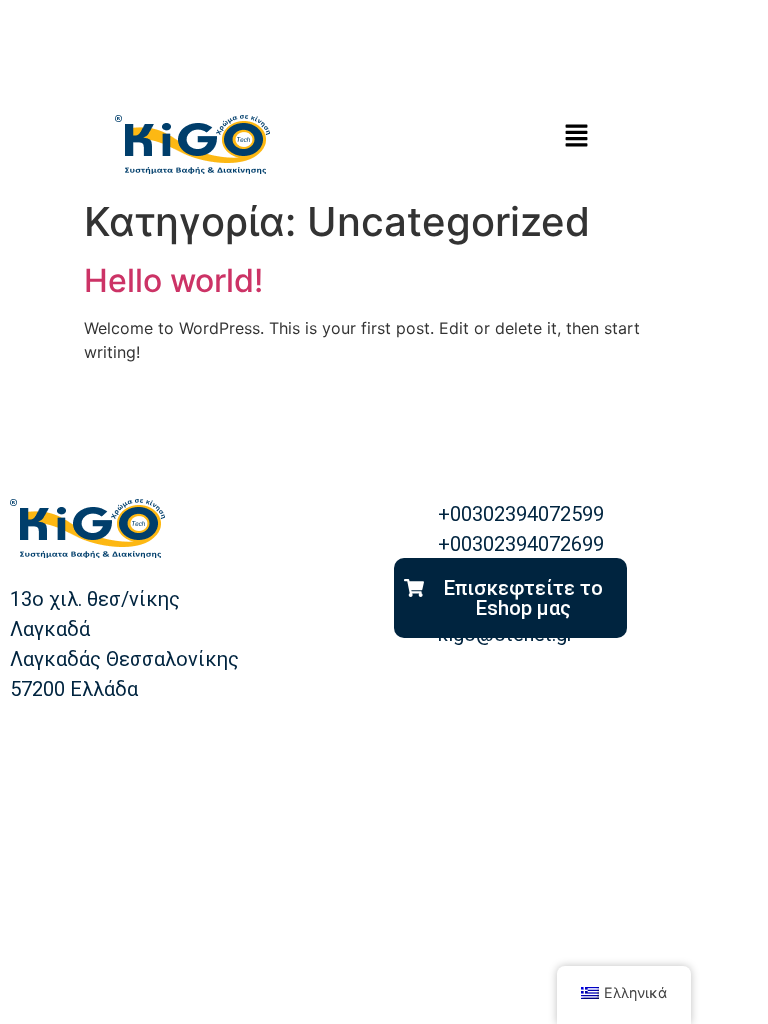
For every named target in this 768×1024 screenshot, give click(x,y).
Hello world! (173, 280)
